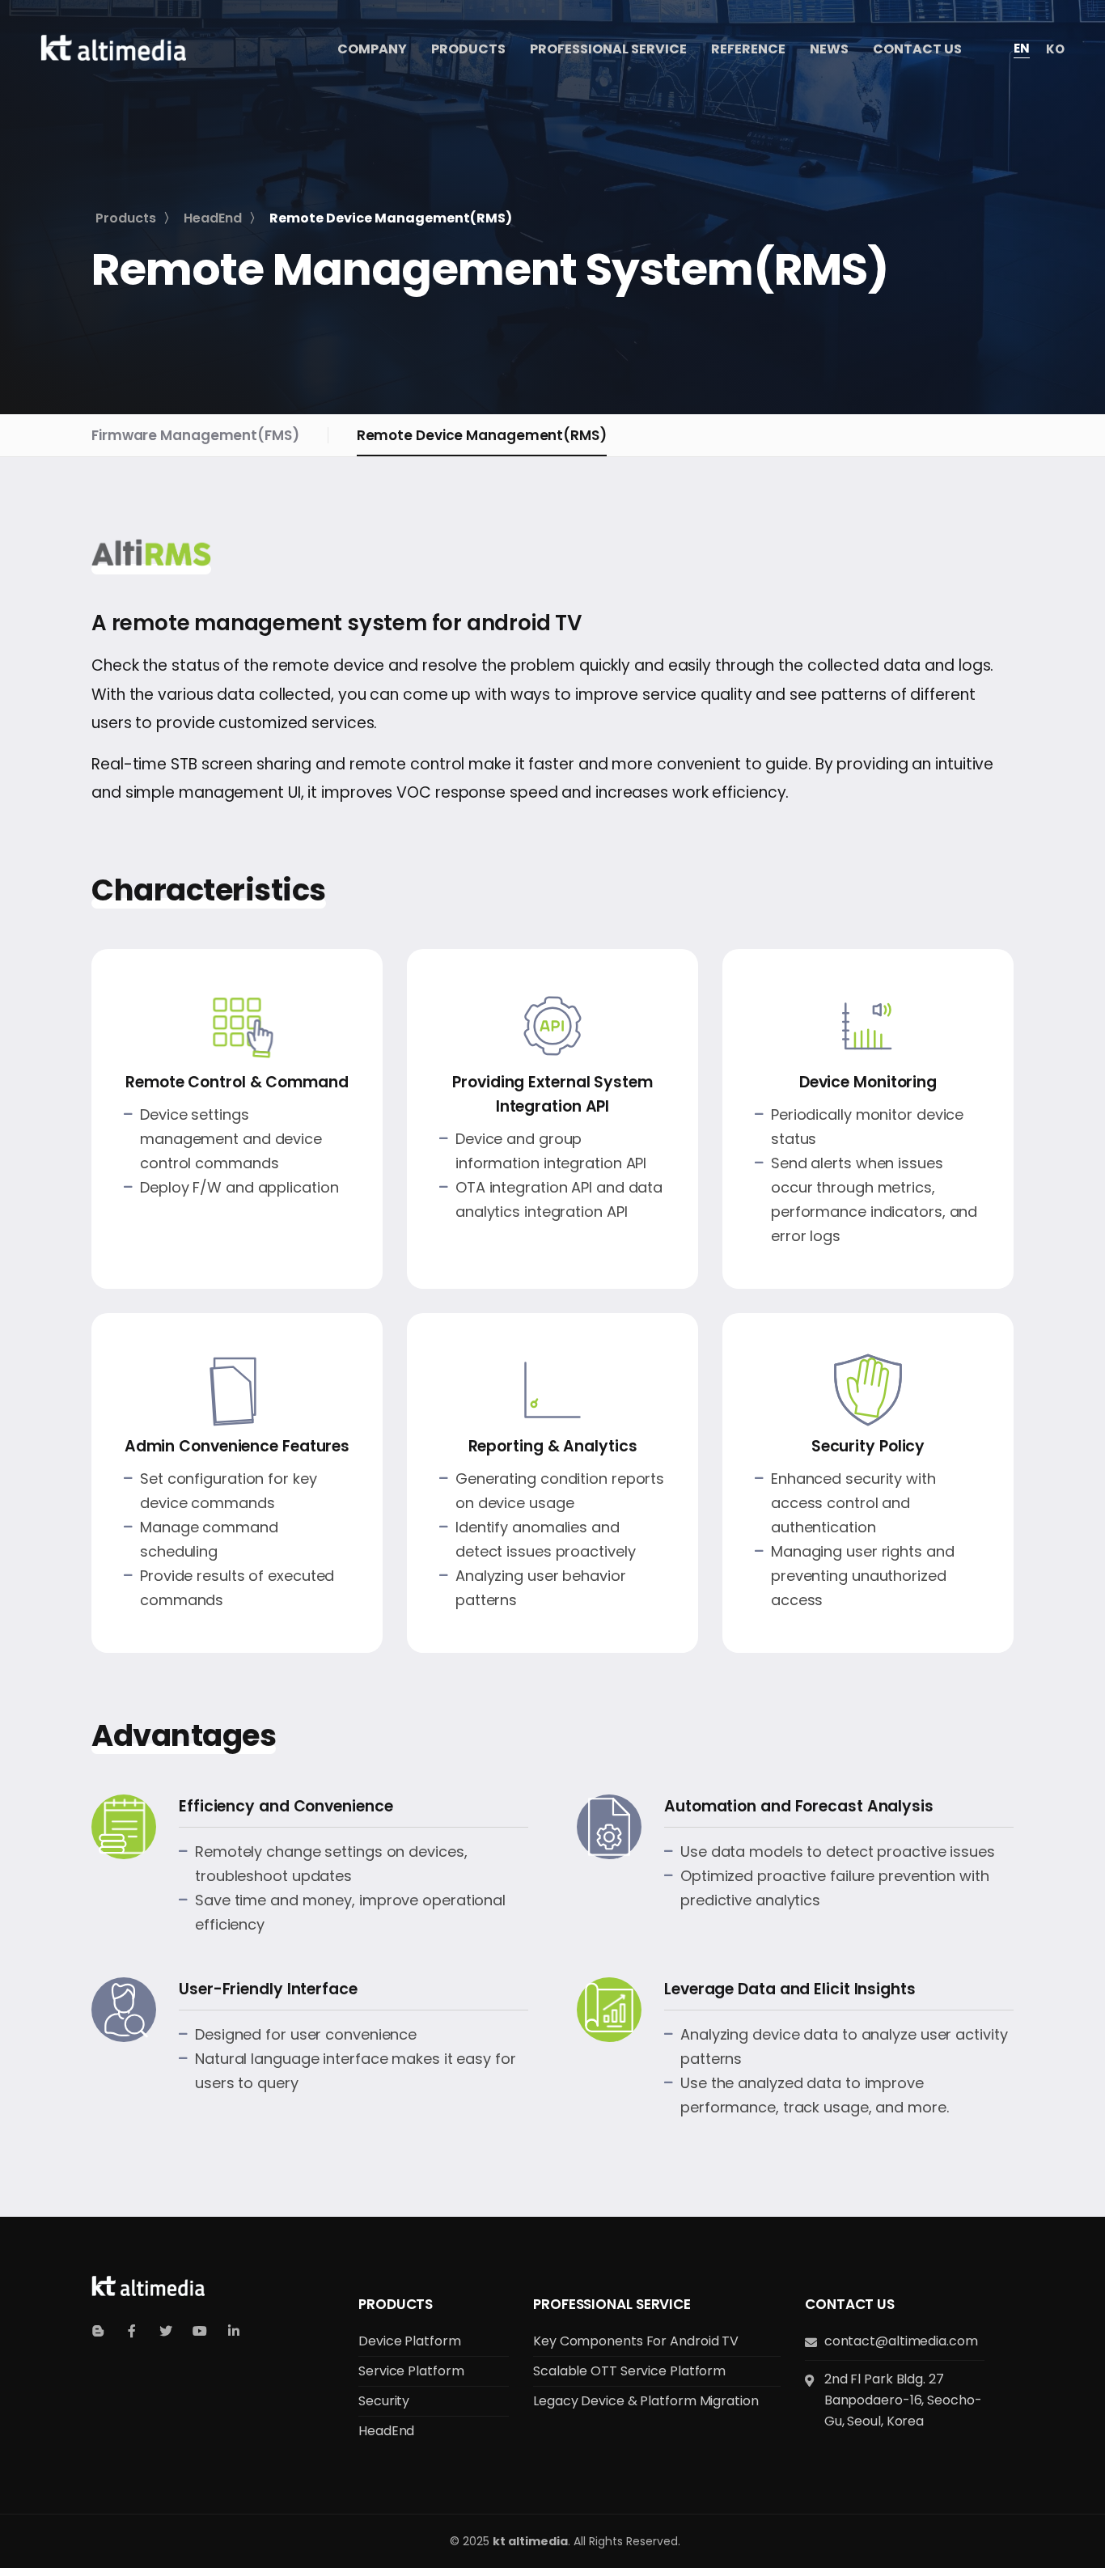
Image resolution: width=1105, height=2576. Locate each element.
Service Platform (411, 2371)
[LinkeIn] (234, 2331)
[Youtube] (200, 2331)
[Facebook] (132, 2331)
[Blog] (98, 2331)
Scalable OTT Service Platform (629, 2371)
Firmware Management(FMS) (195, 435)
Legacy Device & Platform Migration (646, 2401)
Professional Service (612, 2304)
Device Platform (410, 2341)
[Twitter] (166, 2331)
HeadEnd (386, 2431)
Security (384, 2401)
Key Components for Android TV (636, 2341)
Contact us (850, 2304)
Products (396, 2304)
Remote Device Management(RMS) (482, 435)
